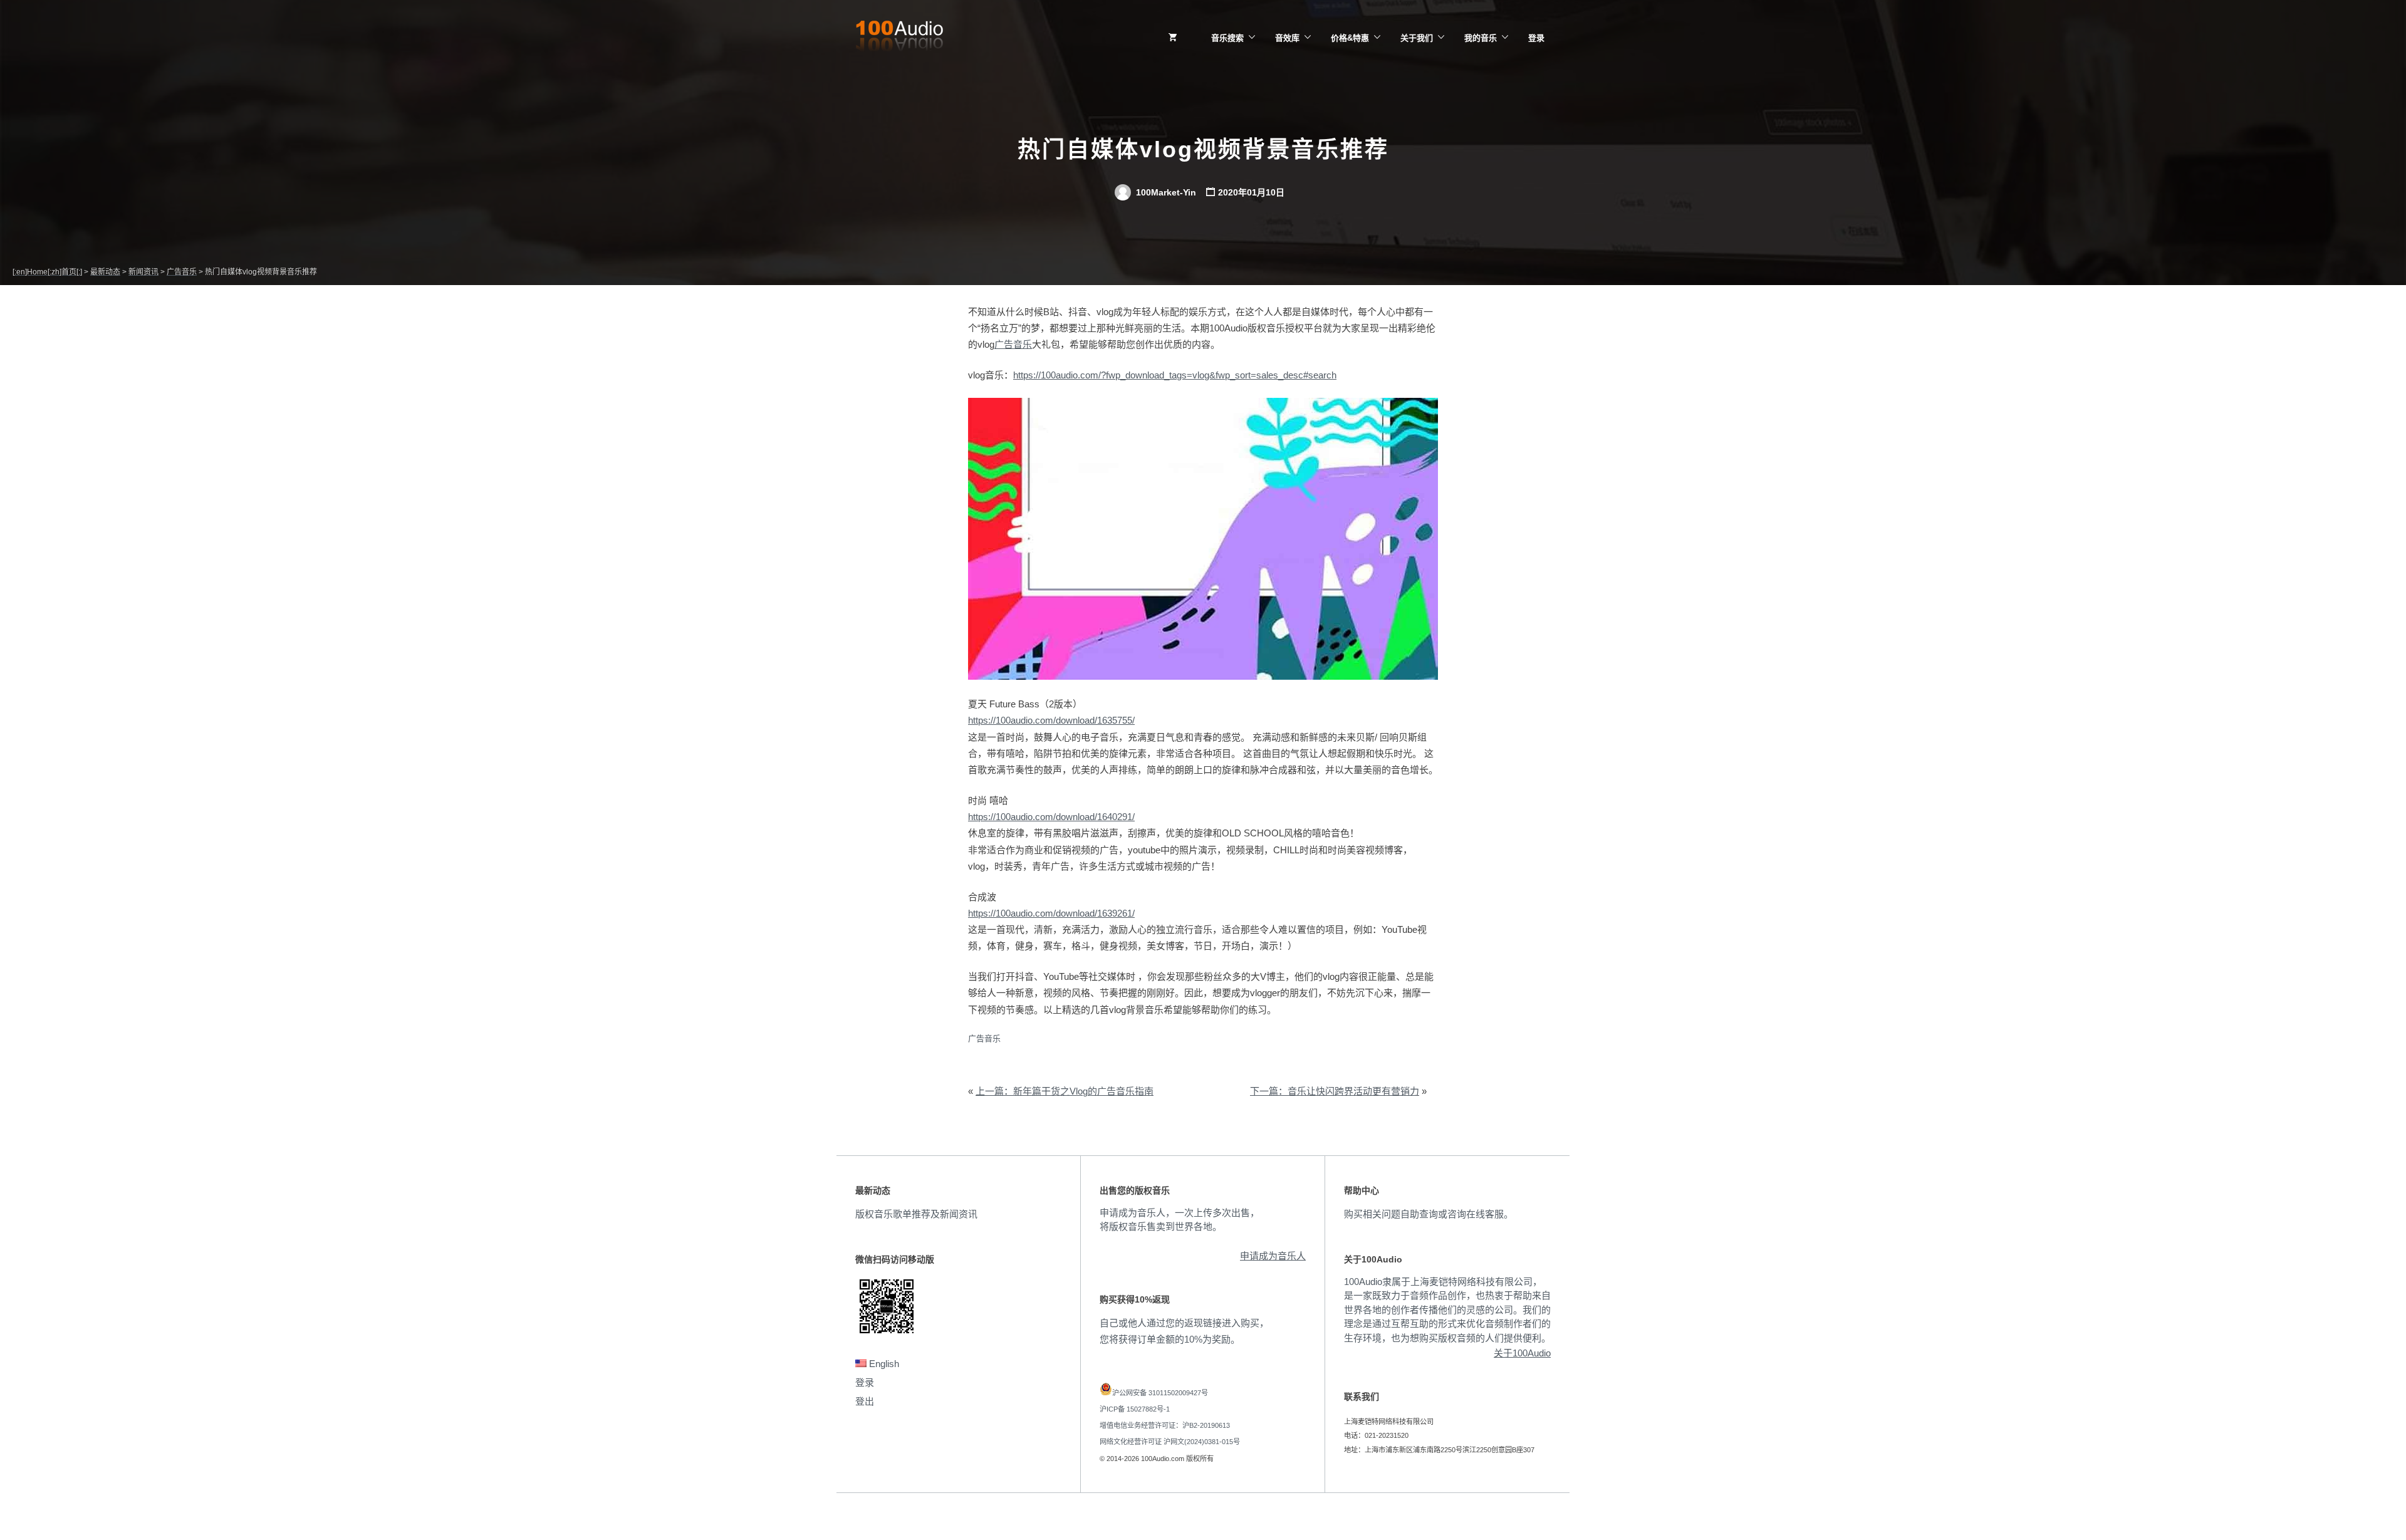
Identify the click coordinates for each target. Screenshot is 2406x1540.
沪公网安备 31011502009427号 (1160, 1393)
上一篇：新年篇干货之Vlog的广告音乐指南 (1065, 1091)
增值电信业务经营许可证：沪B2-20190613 (1165, 1425)
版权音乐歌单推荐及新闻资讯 (916, 1214)
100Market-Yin (1165, 192)
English (883, 1364)
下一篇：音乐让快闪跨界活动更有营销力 (1335, 1091)
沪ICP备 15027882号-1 (1135, 1409)
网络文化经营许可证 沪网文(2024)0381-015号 (1170, 1442)
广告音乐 (1013, 344)
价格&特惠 (1350, 38)
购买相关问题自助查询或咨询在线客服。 (1429, 1214)
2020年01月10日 (1251, 192)
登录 (1536, 38)
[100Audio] (899, 38)
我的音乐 (1481, 38)
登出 (865, 1401)
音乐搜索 (1227, 38)
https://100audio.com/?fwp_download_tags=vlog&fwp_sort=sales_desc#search (1175, 375)
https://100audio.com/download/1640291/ (1051, 817)
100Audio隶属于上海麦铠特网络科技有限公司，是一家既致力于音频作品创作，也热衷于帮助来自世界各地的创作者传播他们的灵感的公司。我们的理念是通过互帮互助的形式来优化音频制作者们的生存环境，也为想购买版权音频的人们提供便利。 (1447, 1310)
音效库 (1287, 38)
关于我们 (1417, 38)
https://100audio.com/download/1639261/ (1051, 913)
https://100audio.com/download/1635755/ (1051, 720)
